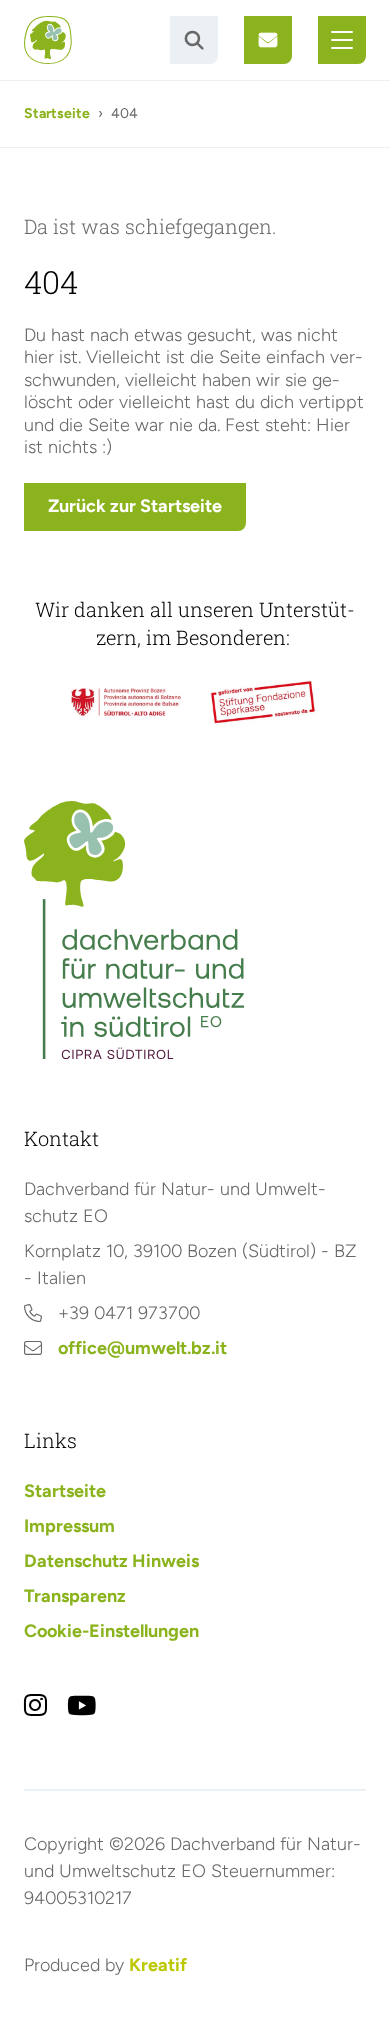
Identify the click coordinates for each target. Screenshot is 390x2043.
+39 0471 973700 (129, 1313)
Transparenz (75, 1596)
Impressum (69, 1526)
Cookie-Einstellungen (111, 1631)
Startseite (57, 113)
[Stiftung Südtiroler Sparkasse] (264, 702)
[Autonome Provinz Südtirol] (126, 702)
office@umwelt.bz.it (142, 1348)
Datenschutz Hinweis (111, 1561)
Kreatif (158, 1965)
